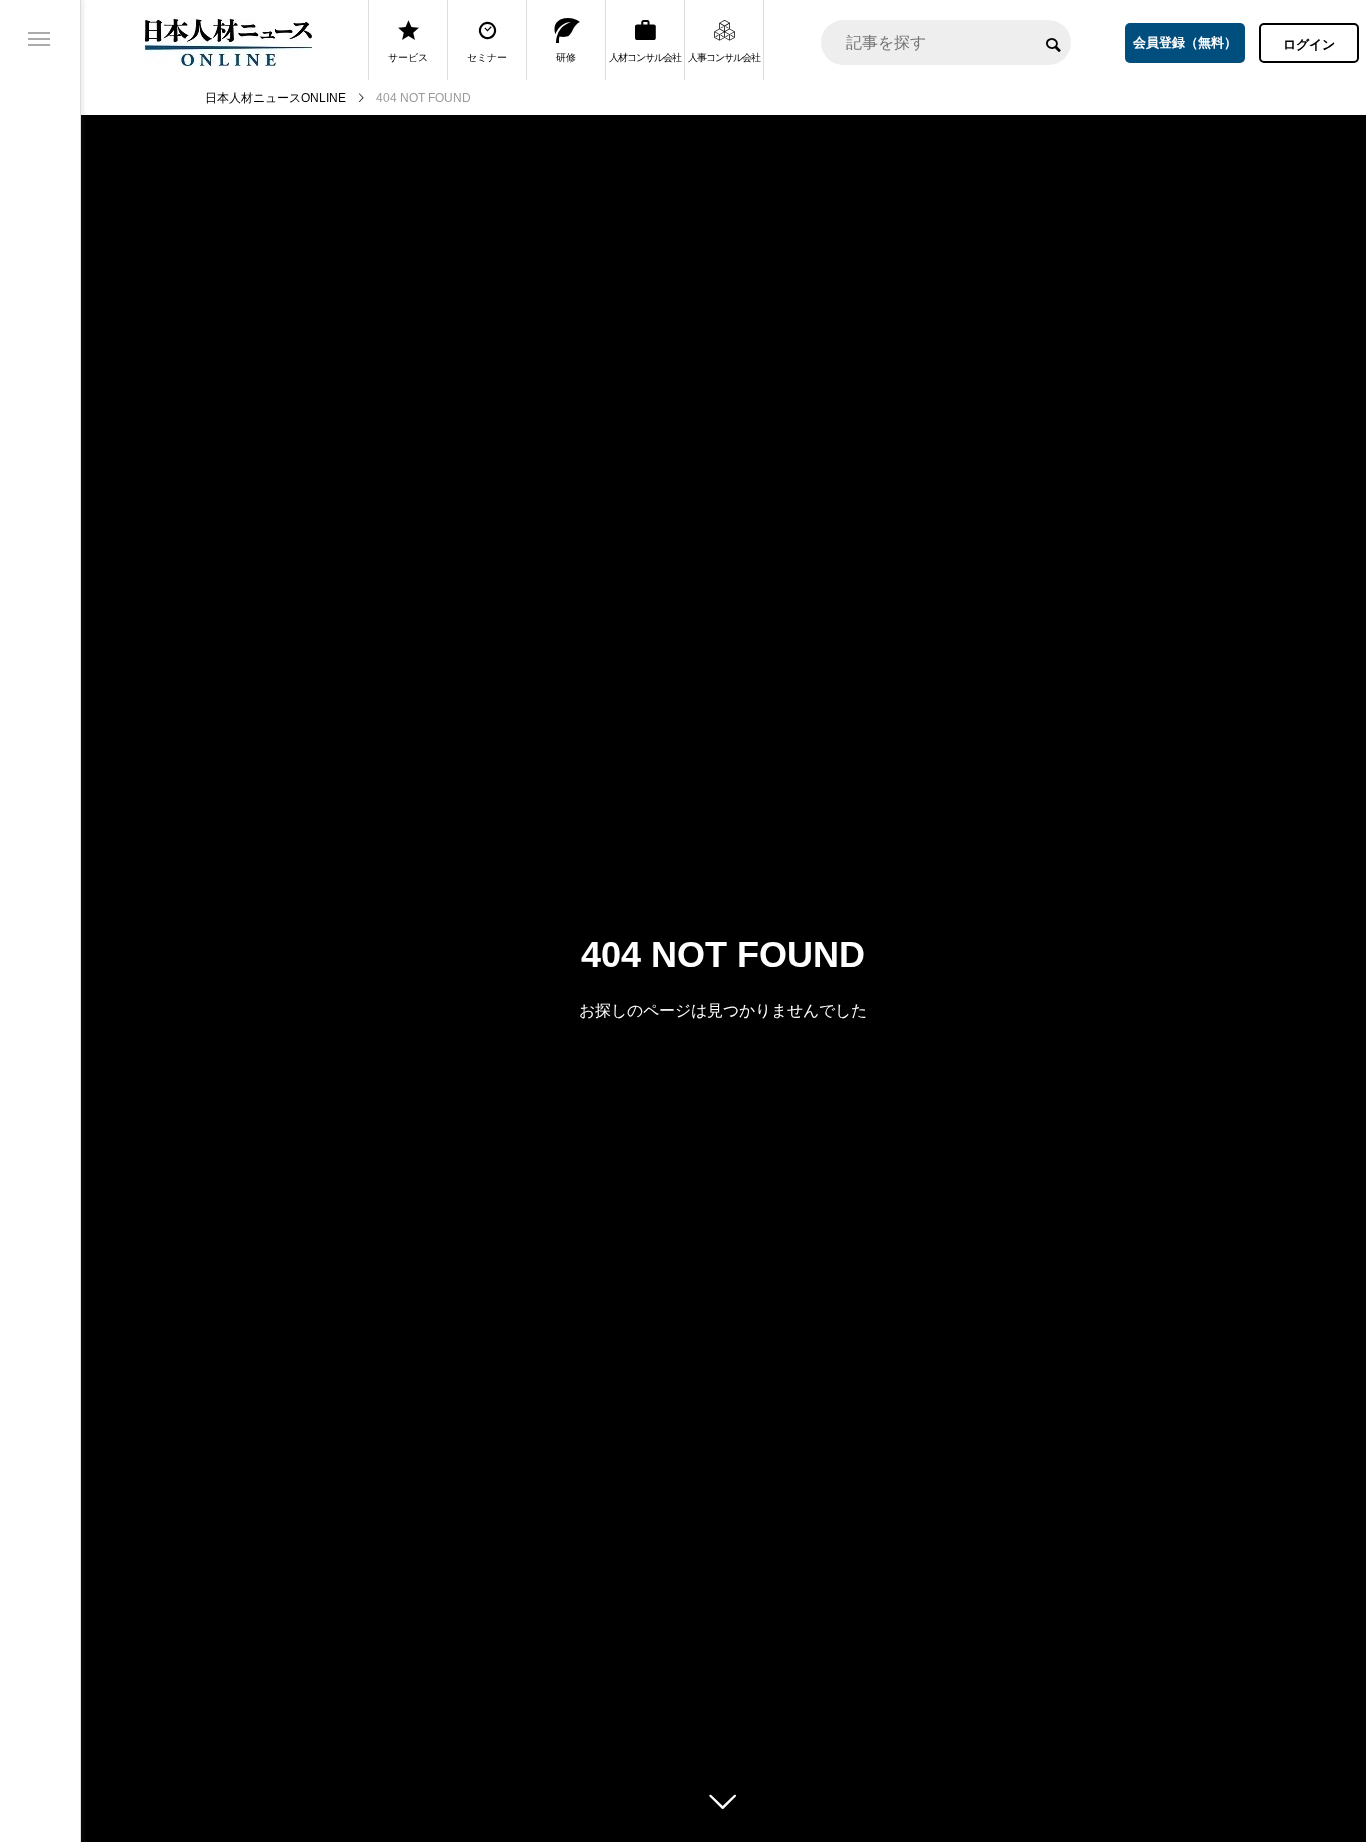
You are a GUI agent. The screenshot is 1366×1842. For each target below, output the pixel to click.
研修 (566, 57)
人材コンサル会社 (645, 57)
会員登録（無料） (1185, 42)
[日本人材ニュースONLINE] (228, 42)
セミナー (487, 57)
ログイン (1309, 44)
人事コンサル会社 (724, 57)
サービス (408, 57)
